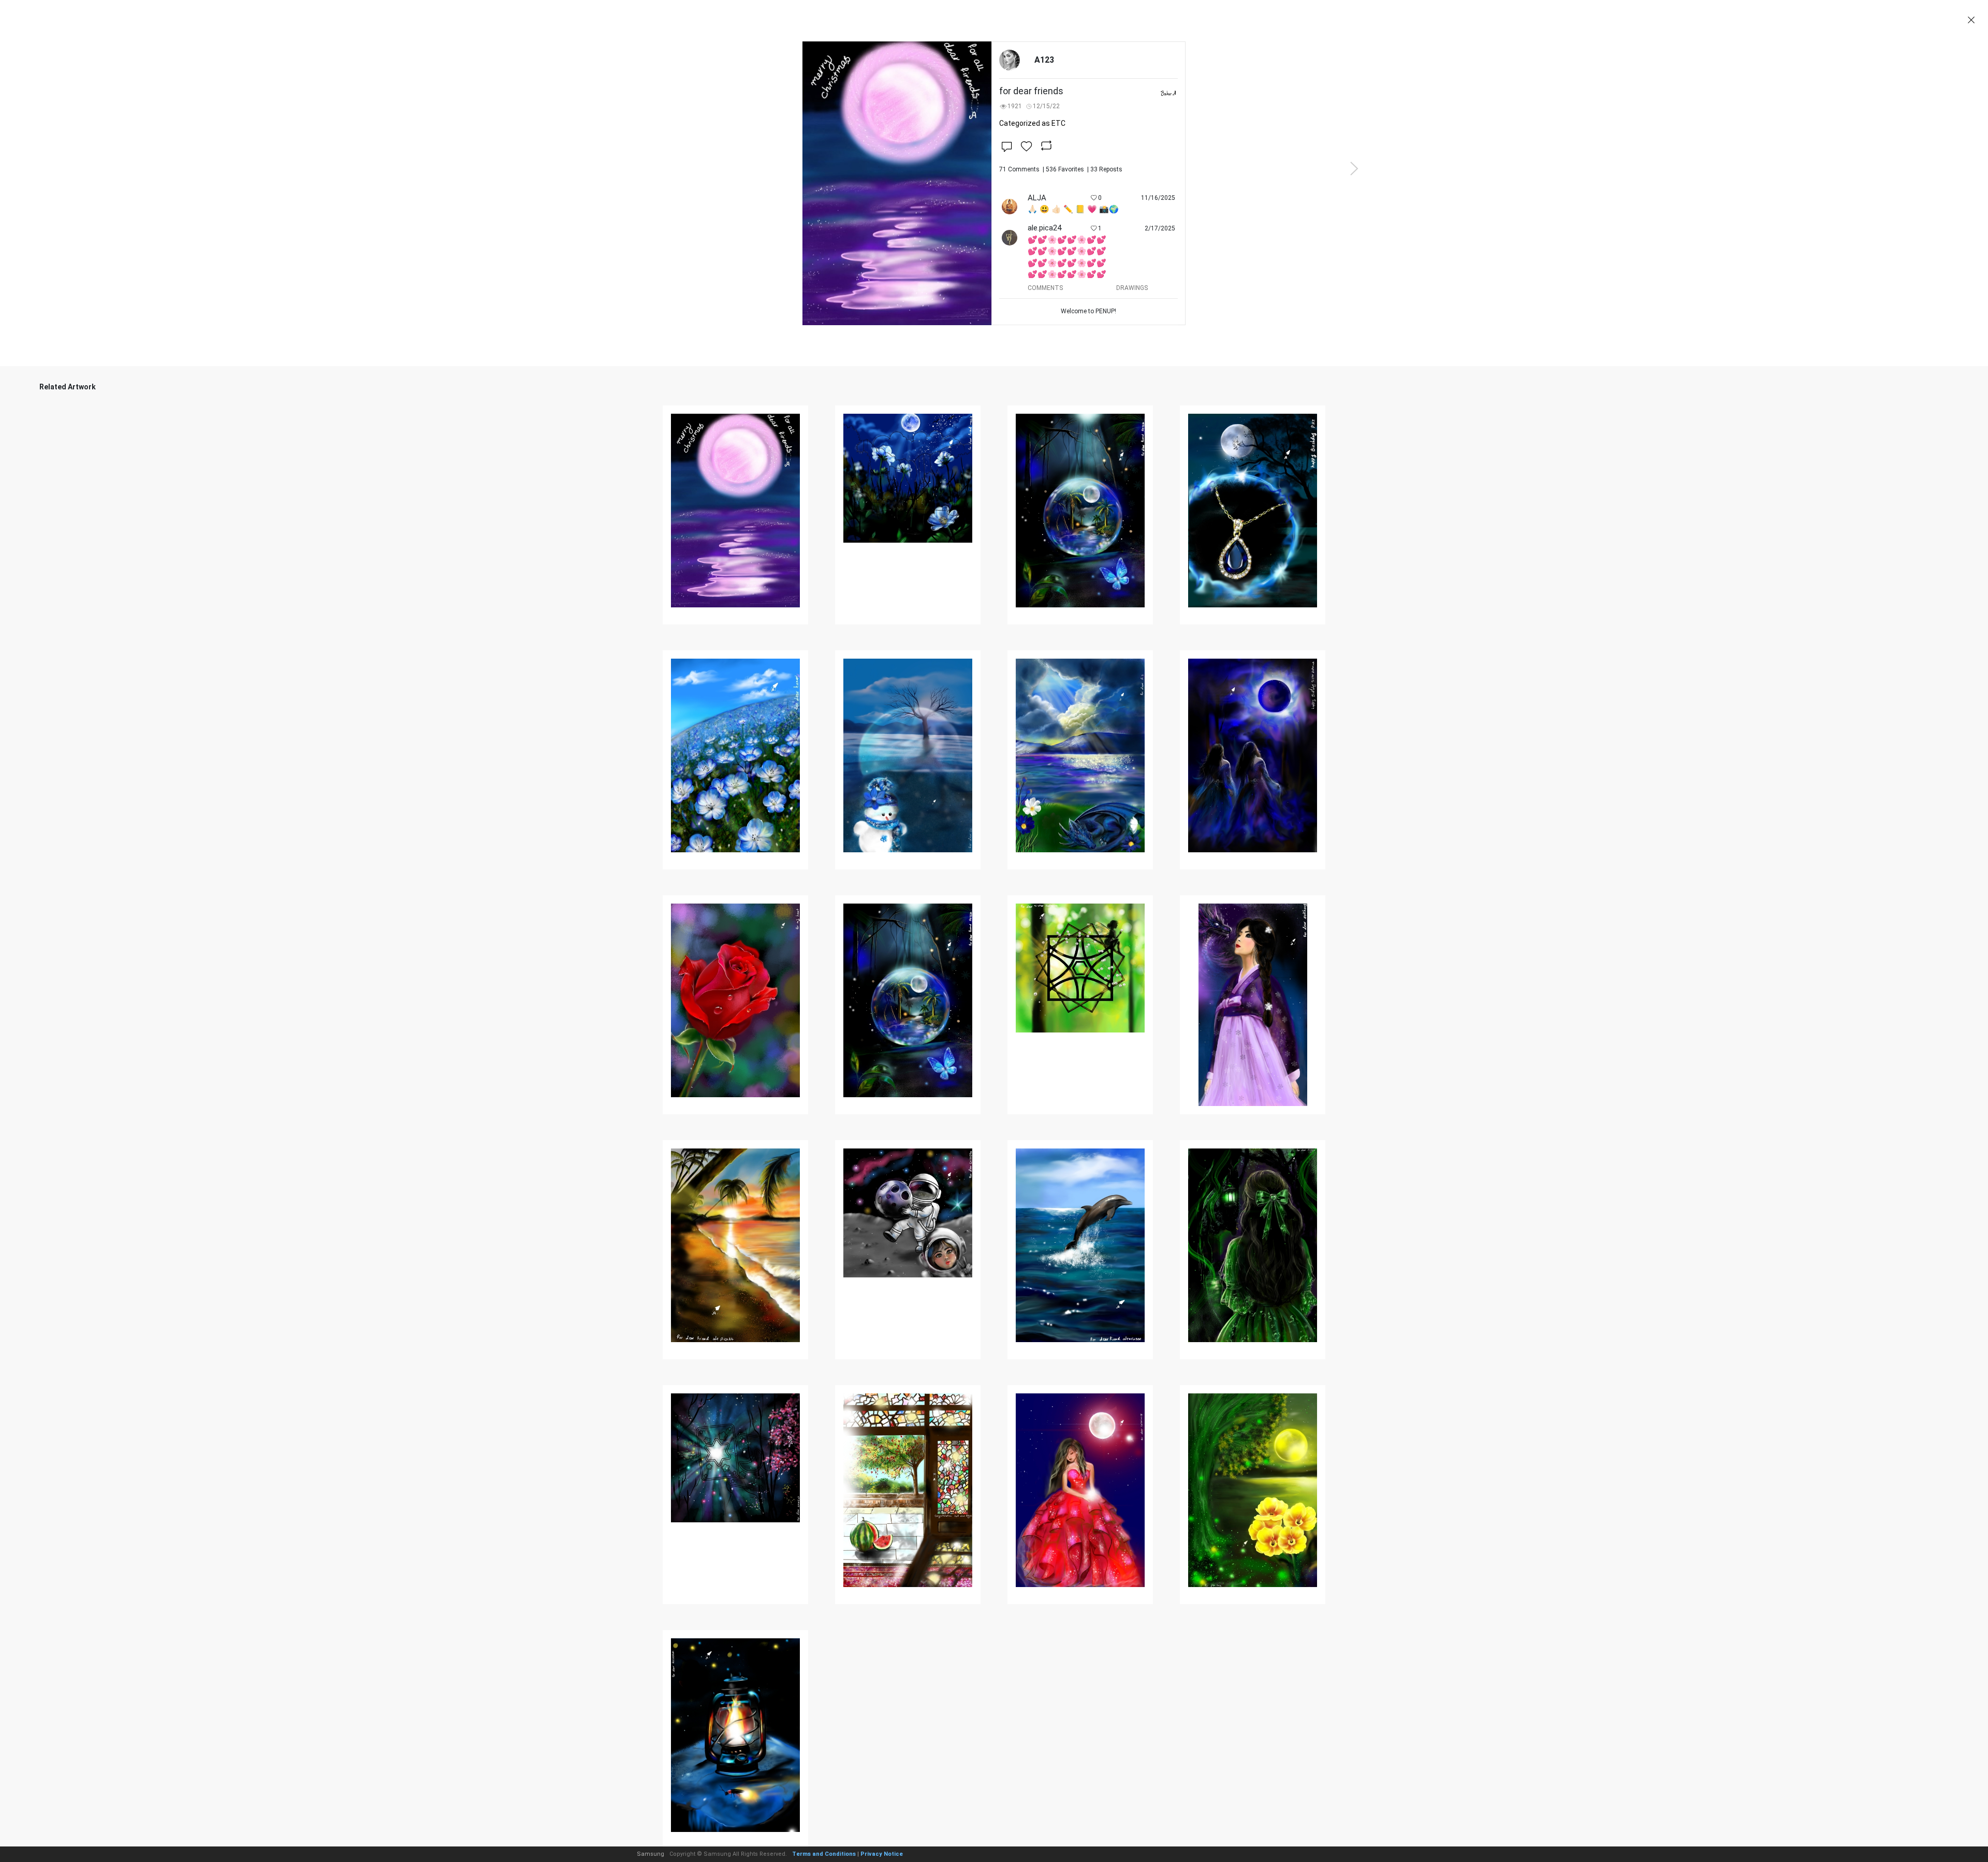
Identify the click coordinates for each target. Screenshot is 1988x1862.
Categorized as (1032, 123)
